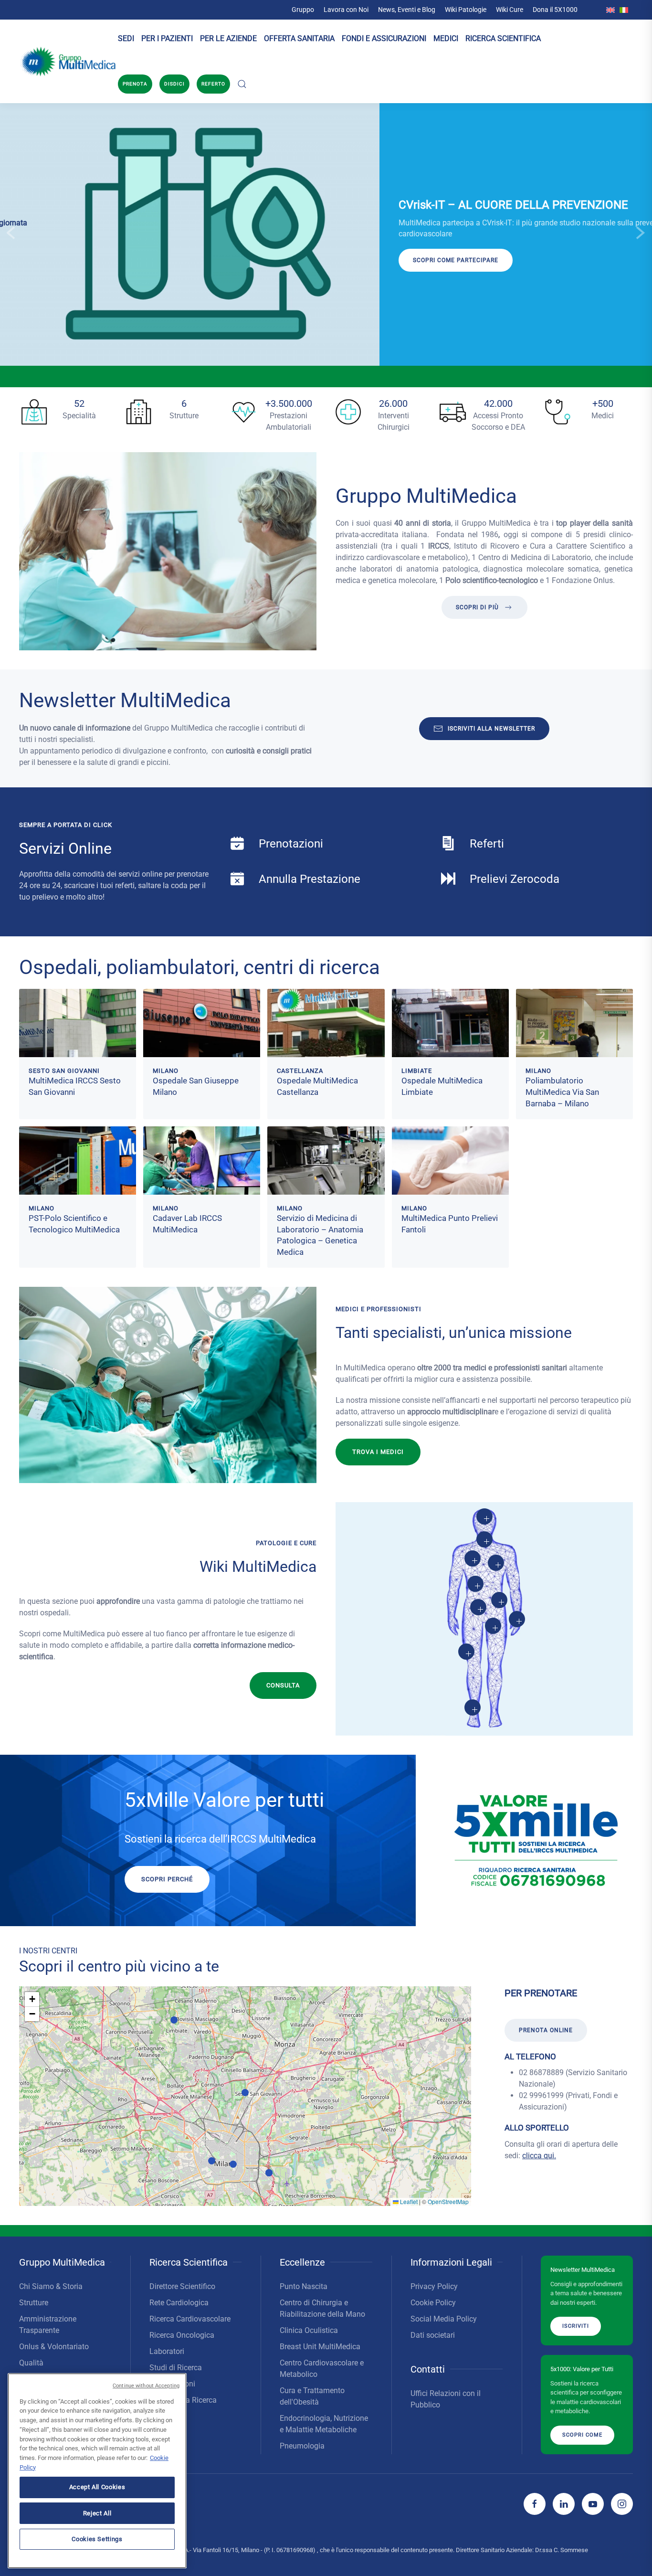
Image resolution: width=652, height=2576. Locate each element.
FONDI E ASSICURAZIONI (384, 38)
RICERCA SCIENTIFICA (503, 38)
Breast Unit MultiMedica (320, 2347)
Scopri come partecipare (76, 260)
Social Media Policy (444, 2319)
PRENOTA (135, 84)
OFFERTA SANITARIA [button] (299, 38)
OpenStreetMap (448, 2201)
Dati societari (433, 2335)
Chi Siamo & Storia (51, 2286)
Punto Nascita (304, 2286)
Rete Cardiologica (179, 2303)
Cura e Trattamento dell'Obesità (312, 2396)
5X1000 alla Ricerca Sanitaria (183, 2406)
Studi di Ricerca (176, 2368)
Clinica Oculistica (309, 2330)
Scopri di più (477, 607)
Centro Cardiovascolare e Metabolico (322, 2369)
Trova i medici (378, 1452)
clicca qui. (539, 2156)
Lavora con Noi (346, 10)
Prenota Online (546, 2030)
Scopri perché (167, 1879)
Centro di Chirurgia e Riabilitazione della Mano (322, 2308)
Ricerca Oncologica (182, 2335)
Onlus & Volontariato (54, 2347)
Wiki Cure (510, 10)
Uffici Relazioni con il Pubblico (446, 2399)
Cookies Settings (97, 2539)
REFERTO (213, 84)
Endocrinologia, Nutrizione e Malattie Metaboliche (324, 2424)
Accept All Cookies (97, 2487)
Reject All (97, 2513)
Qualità (31, 2363)
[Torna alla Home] (68, 62)
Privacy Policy (434, 2286)
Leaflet (408, 2201)
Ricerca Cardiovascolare (190, 2319)
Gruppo (303, 10)
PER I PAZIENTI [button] (167, 38)
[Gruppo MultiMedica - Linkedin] (564, 2504)
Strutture (34, 2303)
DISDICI (174, 84)
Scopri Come (582, 2434)
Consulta (283, 1685)
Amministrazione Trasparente (48, 2325)
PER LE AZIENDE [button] (228, 38)
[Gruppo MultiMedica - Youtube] (593, 2504)
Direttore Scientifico (182, 2286)
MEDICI (446, 38)
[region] (97, 2471)
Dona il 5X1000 (555, 10)
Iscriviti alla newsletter (491, 729)
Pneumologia (302, 2446)
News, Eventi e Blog (407, 10)
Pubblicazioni (172, 2384)
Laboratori (167, 2351)
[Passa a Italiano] (624, 10)
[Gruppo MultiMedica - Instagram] (622, 2504)
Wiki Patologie (466, 10)
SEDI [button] (126, 38)
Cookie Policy (433, 2303)
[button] (242, 84)
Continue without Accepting (146, 2386)
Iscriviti (576, 2326)
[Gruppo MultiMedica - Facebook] (535, 2504)
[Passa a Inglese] (610, 10)
